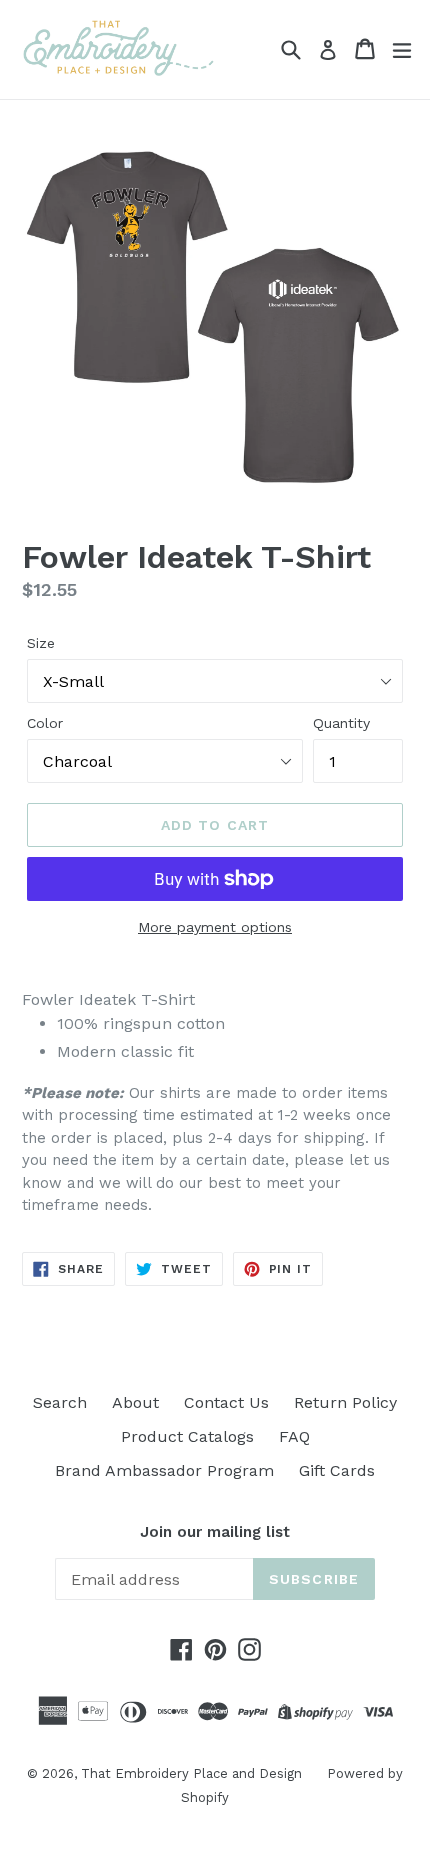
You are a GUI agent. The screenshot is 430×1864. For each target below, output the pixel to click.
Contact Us (226, 1402)
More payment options (215, 927)
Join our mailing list (215, 1532)
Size (41, 643)
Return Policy (345, 1402)
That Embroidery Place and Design (191, 1773)
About (135, 1402)
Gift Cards (337, 1470)
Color (45, 723)
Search (60, 1402)
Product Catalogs (187, 1436)
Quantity (341, 723)
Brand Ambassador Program (164, 1470)
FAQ (294, 1436)
